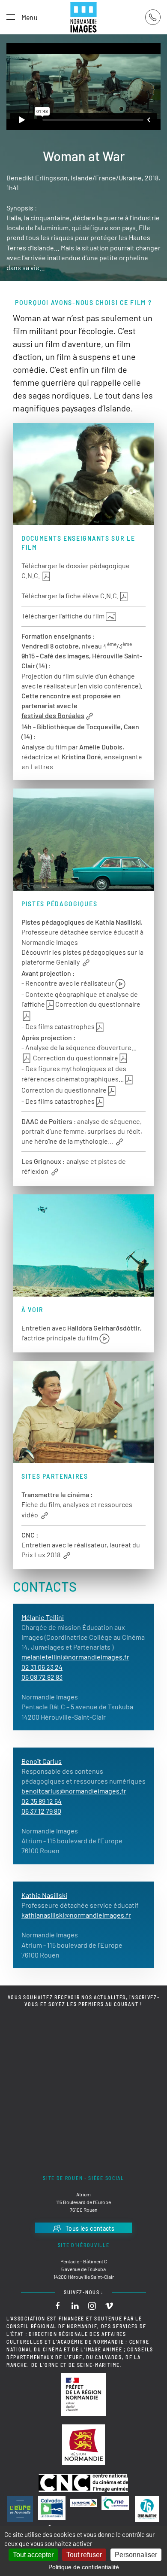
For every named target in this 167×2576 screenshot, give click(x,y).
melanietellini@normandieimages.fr (75, 1657)
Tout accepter (33, 2555)
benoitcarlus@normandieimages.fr (74, 1791)
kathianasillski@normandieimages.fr (76, 1915)
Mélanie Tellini (43, 1617)
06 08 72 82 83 (42, 1677)
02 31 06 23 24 (42, 1667)
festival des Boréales (53, 715)
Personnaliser (136, 2555)
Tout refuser (84, 2555)
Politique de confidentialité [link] (84, 2567)
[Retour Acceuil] (83, 17)
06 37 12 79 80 (41, 1811)
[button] (22, 17)
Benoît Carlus (42, 1761)
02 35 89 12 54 (42, 1801)
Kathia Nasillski (44, 1895)
